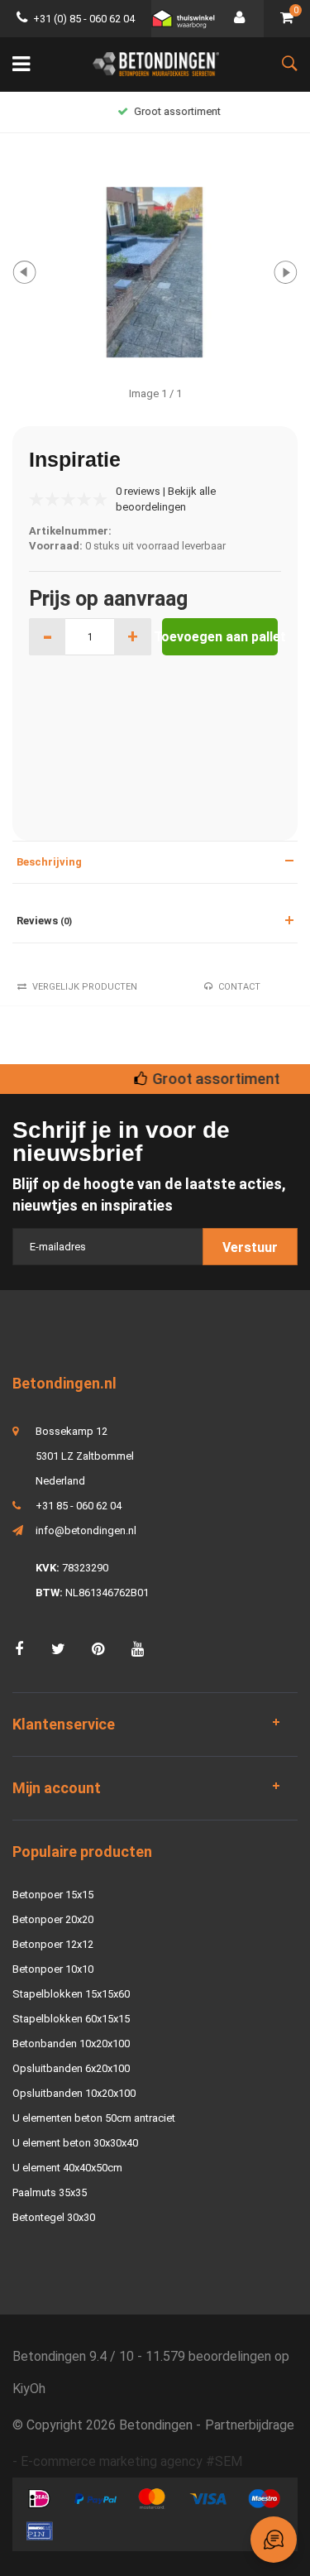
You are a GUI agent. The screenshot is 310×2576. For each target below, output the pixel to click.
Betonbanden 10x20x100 (71, 2044)
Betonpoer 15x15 (53, 1895)
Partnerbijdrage (250, 2425)
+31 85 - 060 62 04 (79, 1506)
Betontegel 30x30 (54, 2217)
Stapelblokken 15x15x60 (71, 1994)
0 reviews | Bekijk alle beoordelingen (166, 499)
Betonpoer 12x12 (53, 1944)
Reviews (44, 921)
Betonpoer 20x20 (53, 1919)
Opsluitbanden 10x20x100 (74, 2093)
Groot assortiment (163, 111)
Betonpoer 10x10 (53, 1969)
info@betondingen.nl (86, 1530)
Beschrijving (49, 862)
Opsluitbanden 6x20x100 (71, 2068)
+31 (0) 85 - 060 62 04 (84, 19)
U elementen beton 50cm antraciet (94, 2118)
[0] (287, 19)
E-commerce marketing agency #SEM (131, 2461)
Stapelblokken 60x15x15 (71, 2019)
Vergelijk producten (85, 987)
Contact (239, 987)
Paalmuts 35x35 (50, 2192)
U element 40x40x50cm (67, 2168)
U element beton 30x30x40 (75, 2143)
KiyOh (29, 2389)
